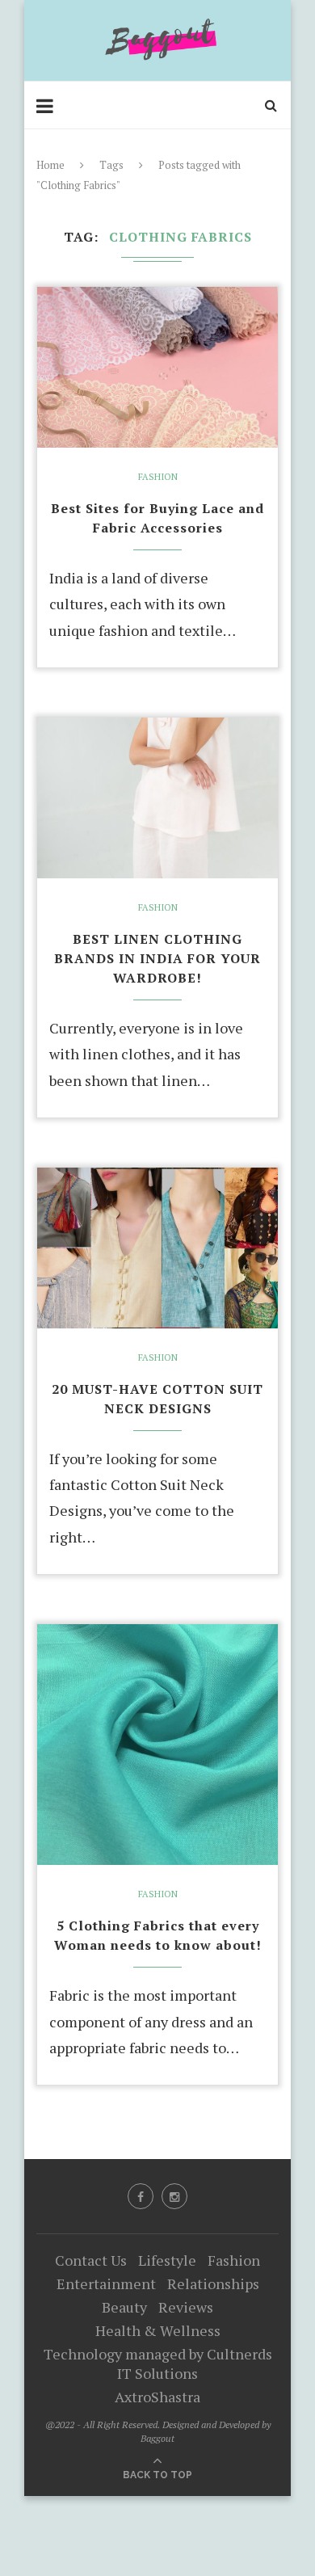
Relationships (213, 2283)
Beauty (124, 2307)
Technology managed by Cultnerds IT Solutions (158, 2363)
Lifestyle (167, 2260)
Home (50, 165)
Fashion (158, 477)
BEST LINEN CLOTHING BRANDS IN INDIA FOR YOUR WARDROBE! (157, 958)
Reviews (186, 2307)
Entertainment (106, 2283)
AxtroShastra (157, 2397)
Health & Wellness (158, 2330)
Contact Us (91, 2260)
